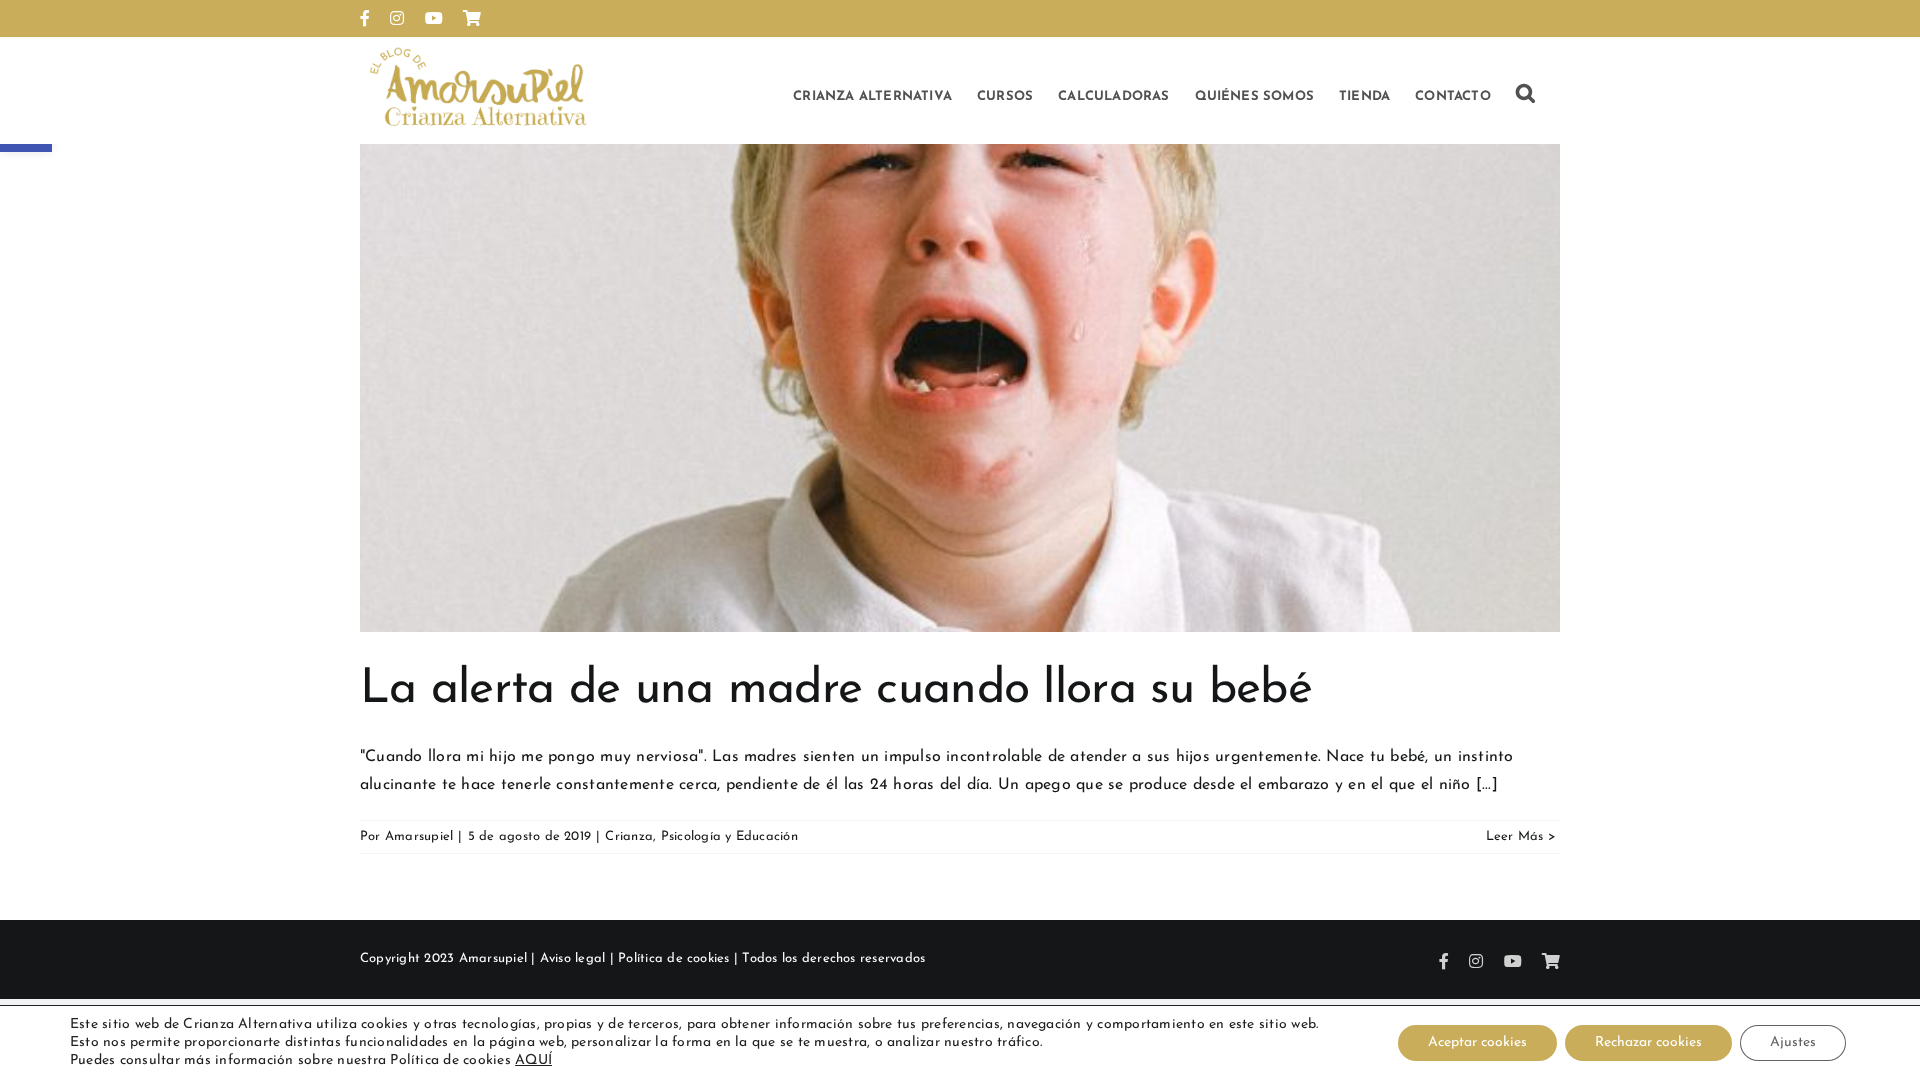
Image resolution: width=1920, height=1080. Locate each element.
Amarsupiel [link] (419, 836)
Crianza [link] (629, 836)
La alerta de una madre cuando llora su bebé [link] (836, 690)
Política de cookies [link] (674, 958)
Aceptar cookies (1477, 1042)
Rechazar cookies (1648, 1042)
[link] (365, 18)
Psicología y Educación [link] (729, 836)
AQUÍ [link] (533, 1060)
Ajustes (1793, 1042)
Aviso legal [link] (573, 958)
